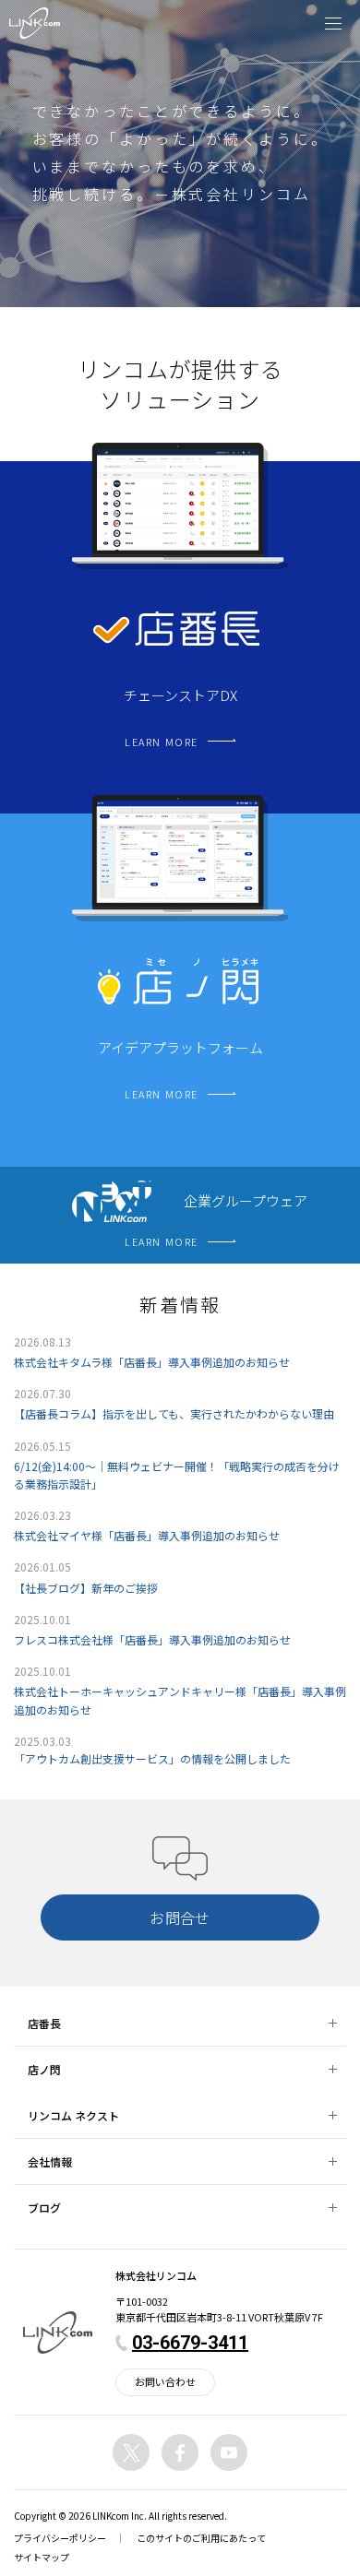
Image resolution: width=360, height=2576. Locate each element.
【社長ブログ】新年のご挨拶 (86, 1588)
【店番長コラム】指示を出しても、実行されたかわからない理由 (174, 1413)
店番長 (44, 2023)
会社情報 (50, 2161)
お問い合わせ (165, 2381)
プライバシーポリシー (60, 2538)
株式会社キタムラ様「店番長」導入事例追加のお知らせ (152, 1362)
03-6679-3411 (190, 2343)
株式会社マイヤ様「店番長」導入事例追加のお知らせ (147, 1535)
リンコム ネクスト (73, 2115)
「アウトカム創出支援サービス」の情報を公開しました (152, 1758)
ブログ (44, 2208)
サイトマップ (42, 2557)
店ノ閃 (44, 2069)
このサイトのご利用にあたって (201, 2538)
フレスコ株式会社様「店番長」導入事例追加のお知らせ (152, 1639)
